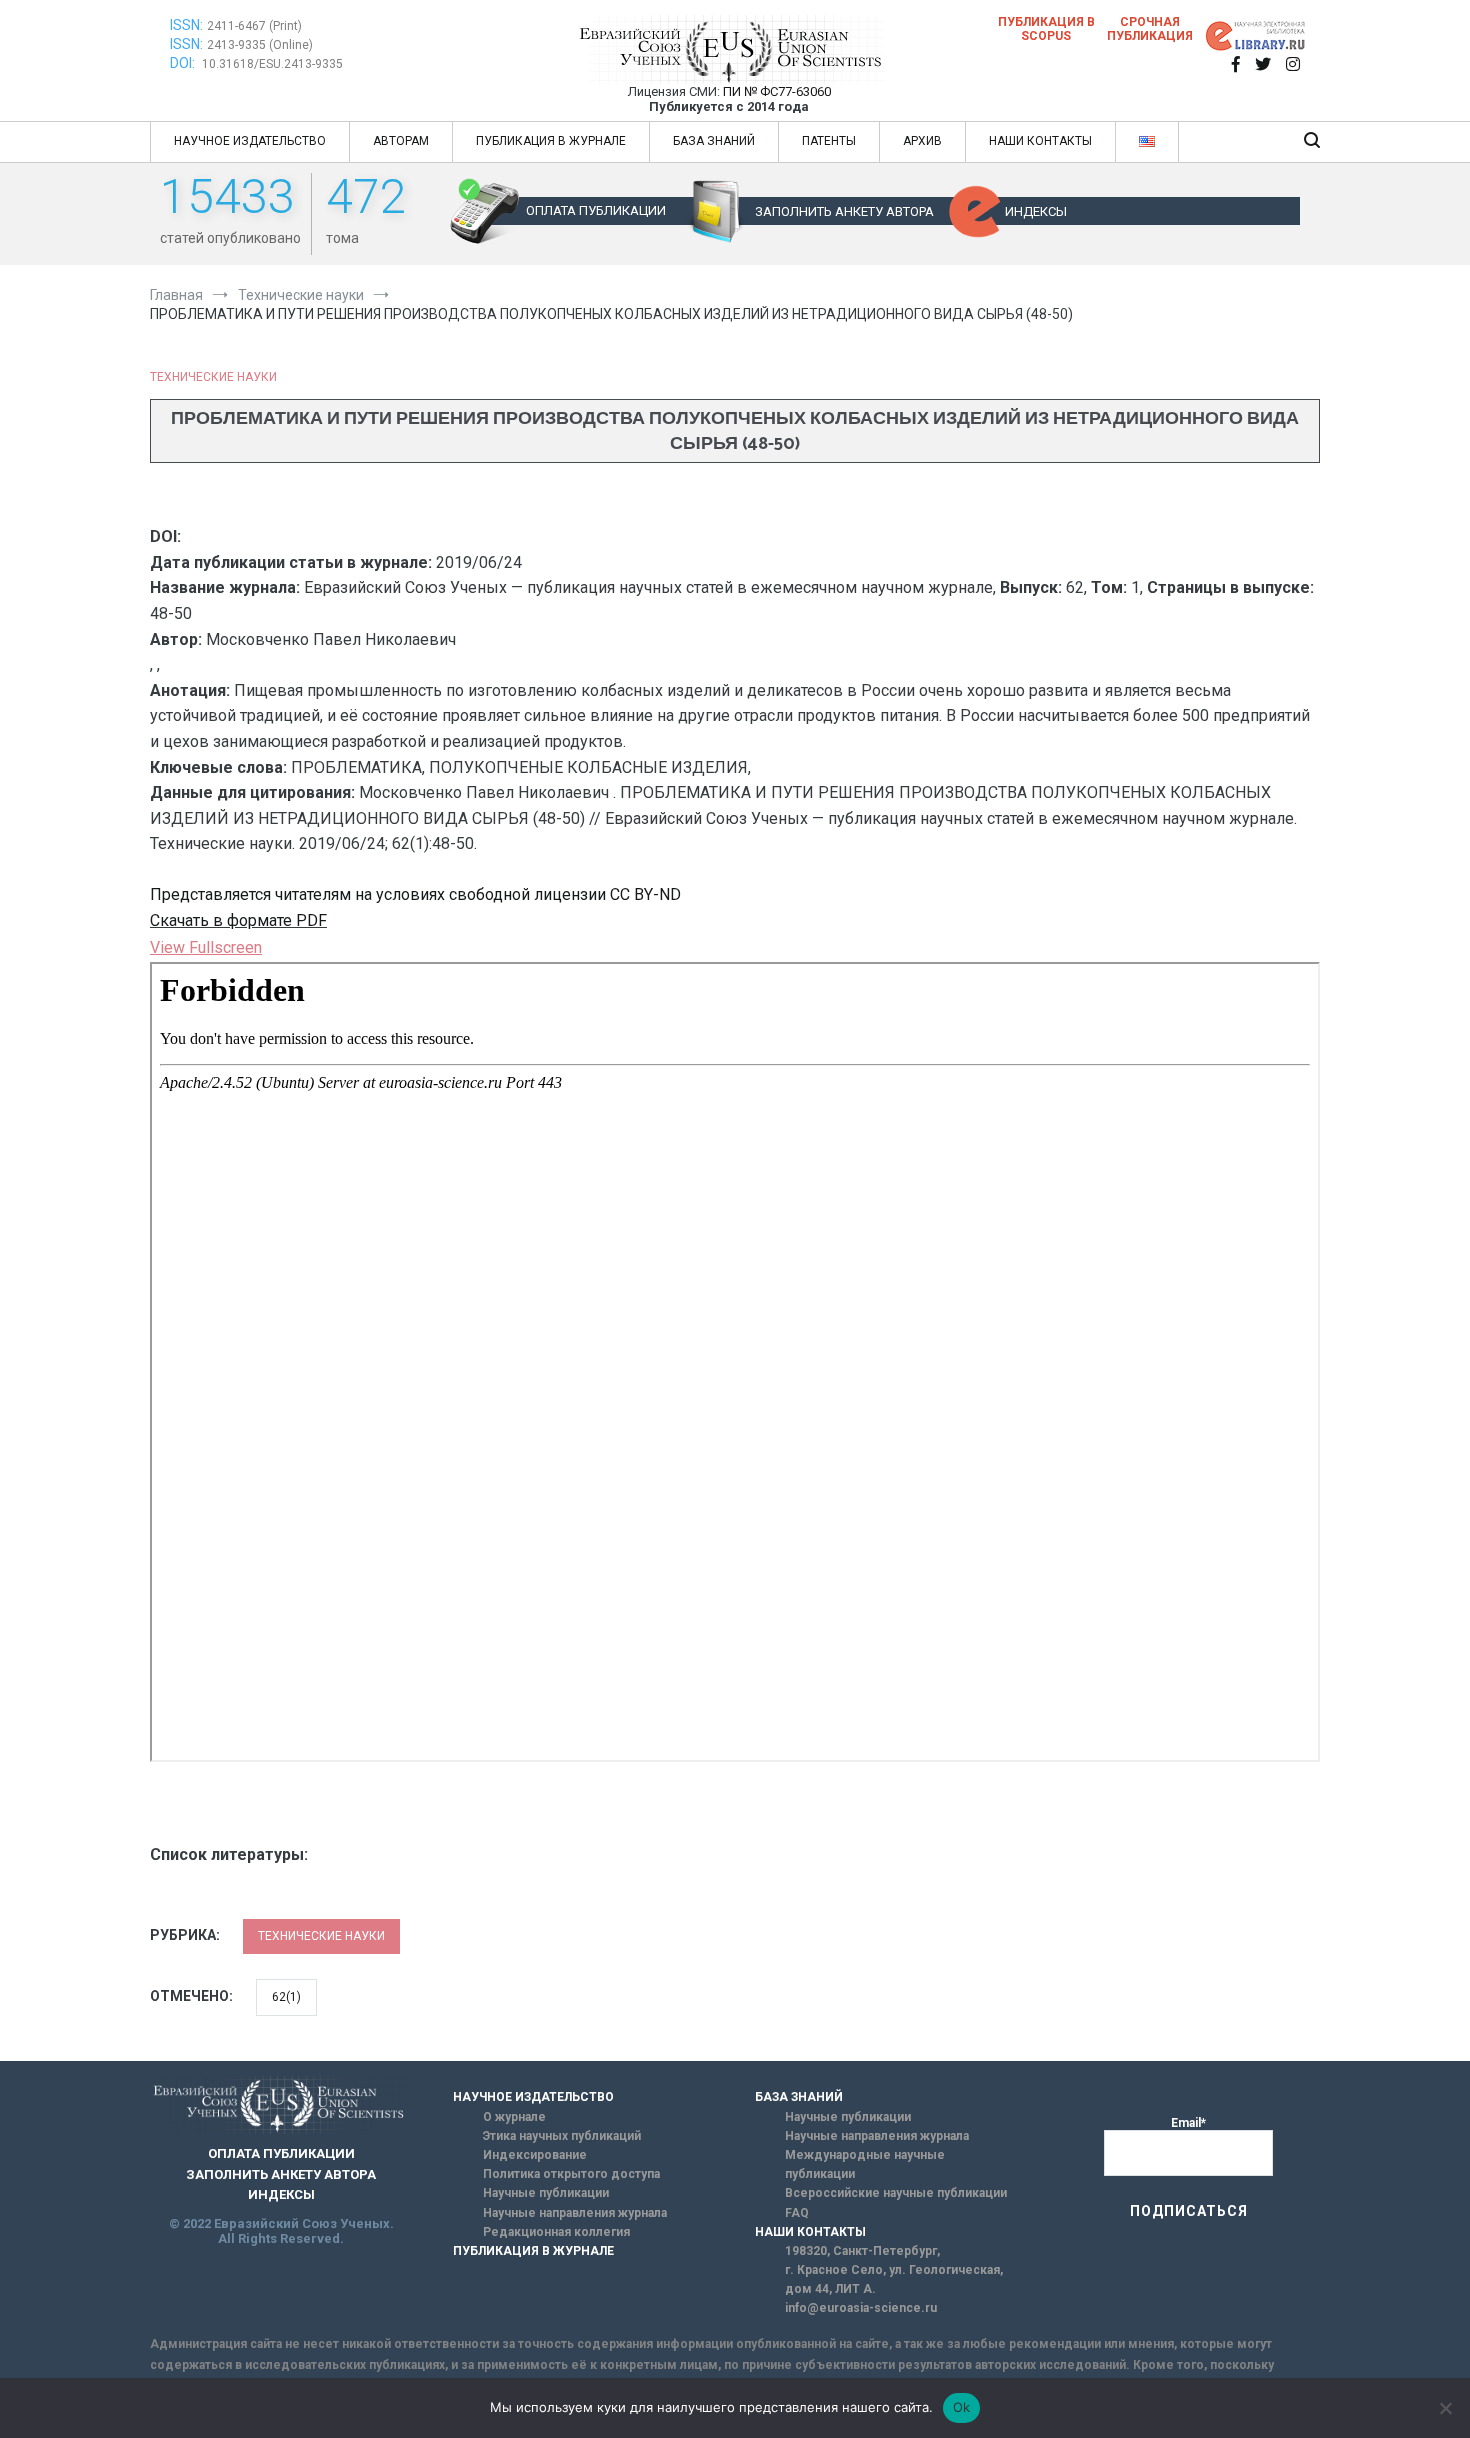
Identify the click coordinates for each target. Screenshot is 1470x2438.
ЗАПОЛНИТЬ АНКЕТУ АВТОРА (844, 211)
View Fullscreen (206, 947)
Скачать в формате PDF (238, 920)
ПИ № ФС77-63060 (777, 91)
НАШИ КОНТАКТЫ (1040, 141)
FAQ (797, 2213)
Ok (962, 2407)
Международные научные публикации (865, 2164)
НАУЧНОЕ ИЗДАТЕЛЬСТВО (250, 141)
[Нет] (1445, 2408)
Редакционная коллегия (556, 2232)
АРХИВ (922, 141)
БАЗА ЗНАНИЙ (714, 141)
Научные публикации (546, 2193)
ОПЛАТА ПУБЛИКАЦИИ (596, 210)
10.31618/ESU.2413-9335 (272, 64)
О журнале (514, 2117)
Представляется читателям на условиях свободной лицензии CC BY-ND (415, 894)
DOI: (184, 63)
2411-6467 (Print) (254, 26)
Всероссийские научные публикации (896, 2193)
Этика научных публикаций (562, 2136)
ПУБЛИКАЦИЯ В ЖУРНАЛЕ (551, 141)
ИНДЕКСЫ (1036, 211)
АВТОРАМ (401, 141)
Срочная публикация (1150, 29)
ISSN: (186, 25)
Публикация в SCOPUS (1046, 29)
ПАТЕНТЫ (829, 141)
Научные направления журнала (575, 2213)
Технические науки (213, 377)
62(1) (286, 1997)
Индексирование (535, 2155)
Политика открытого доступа (571, 2174)
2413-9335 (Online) (260, 45)
